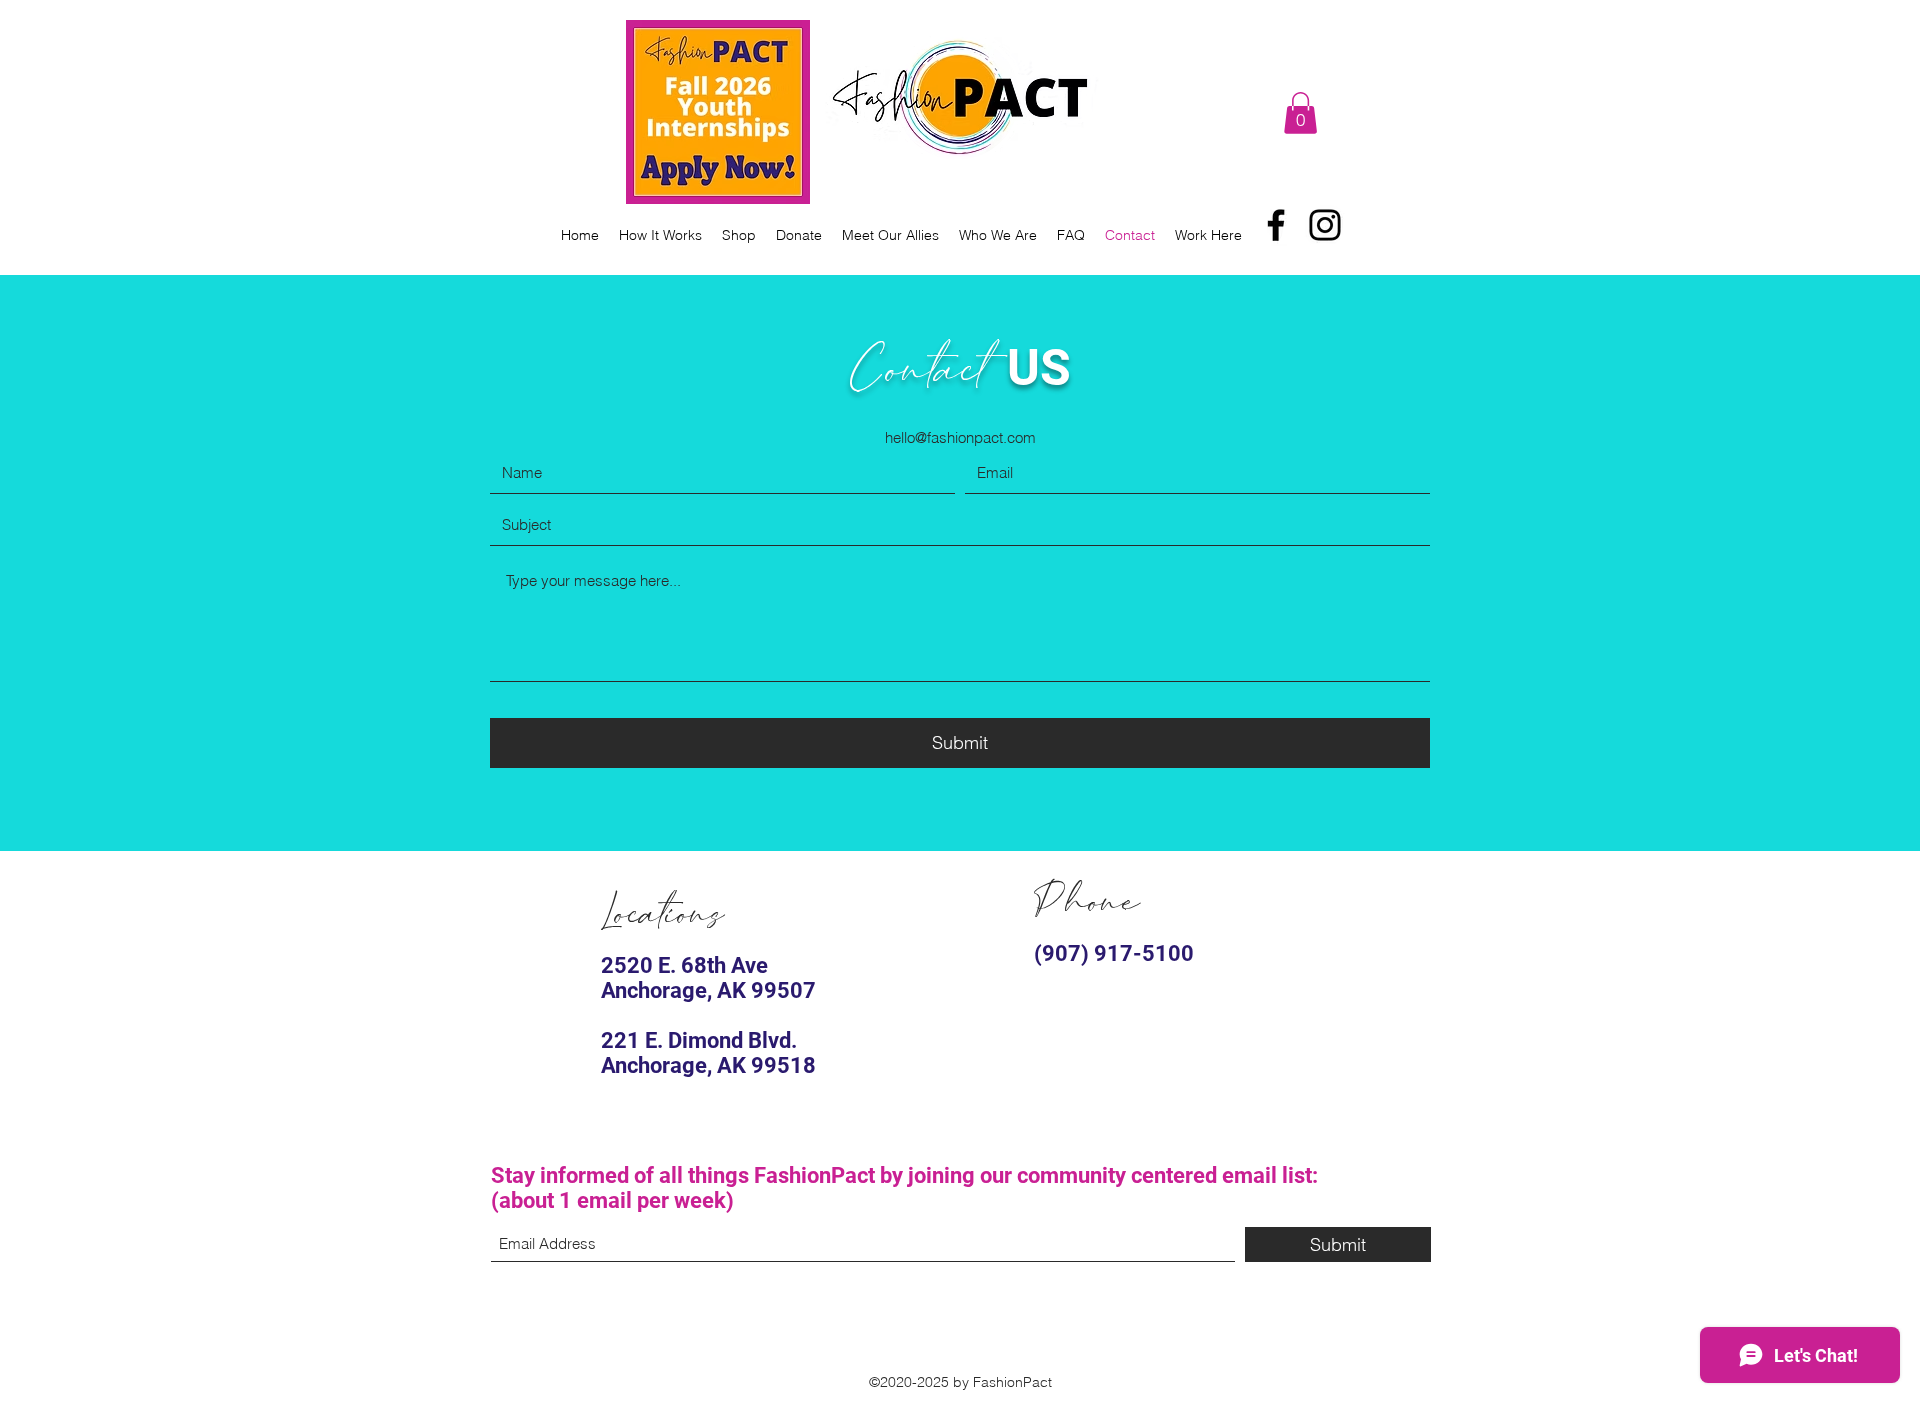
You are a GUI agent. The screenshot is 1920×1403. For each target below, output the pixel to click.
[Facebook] (1276, 225)
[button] (1300, 113)
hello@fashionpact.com (960, 437)
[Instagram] (1325, 225)
